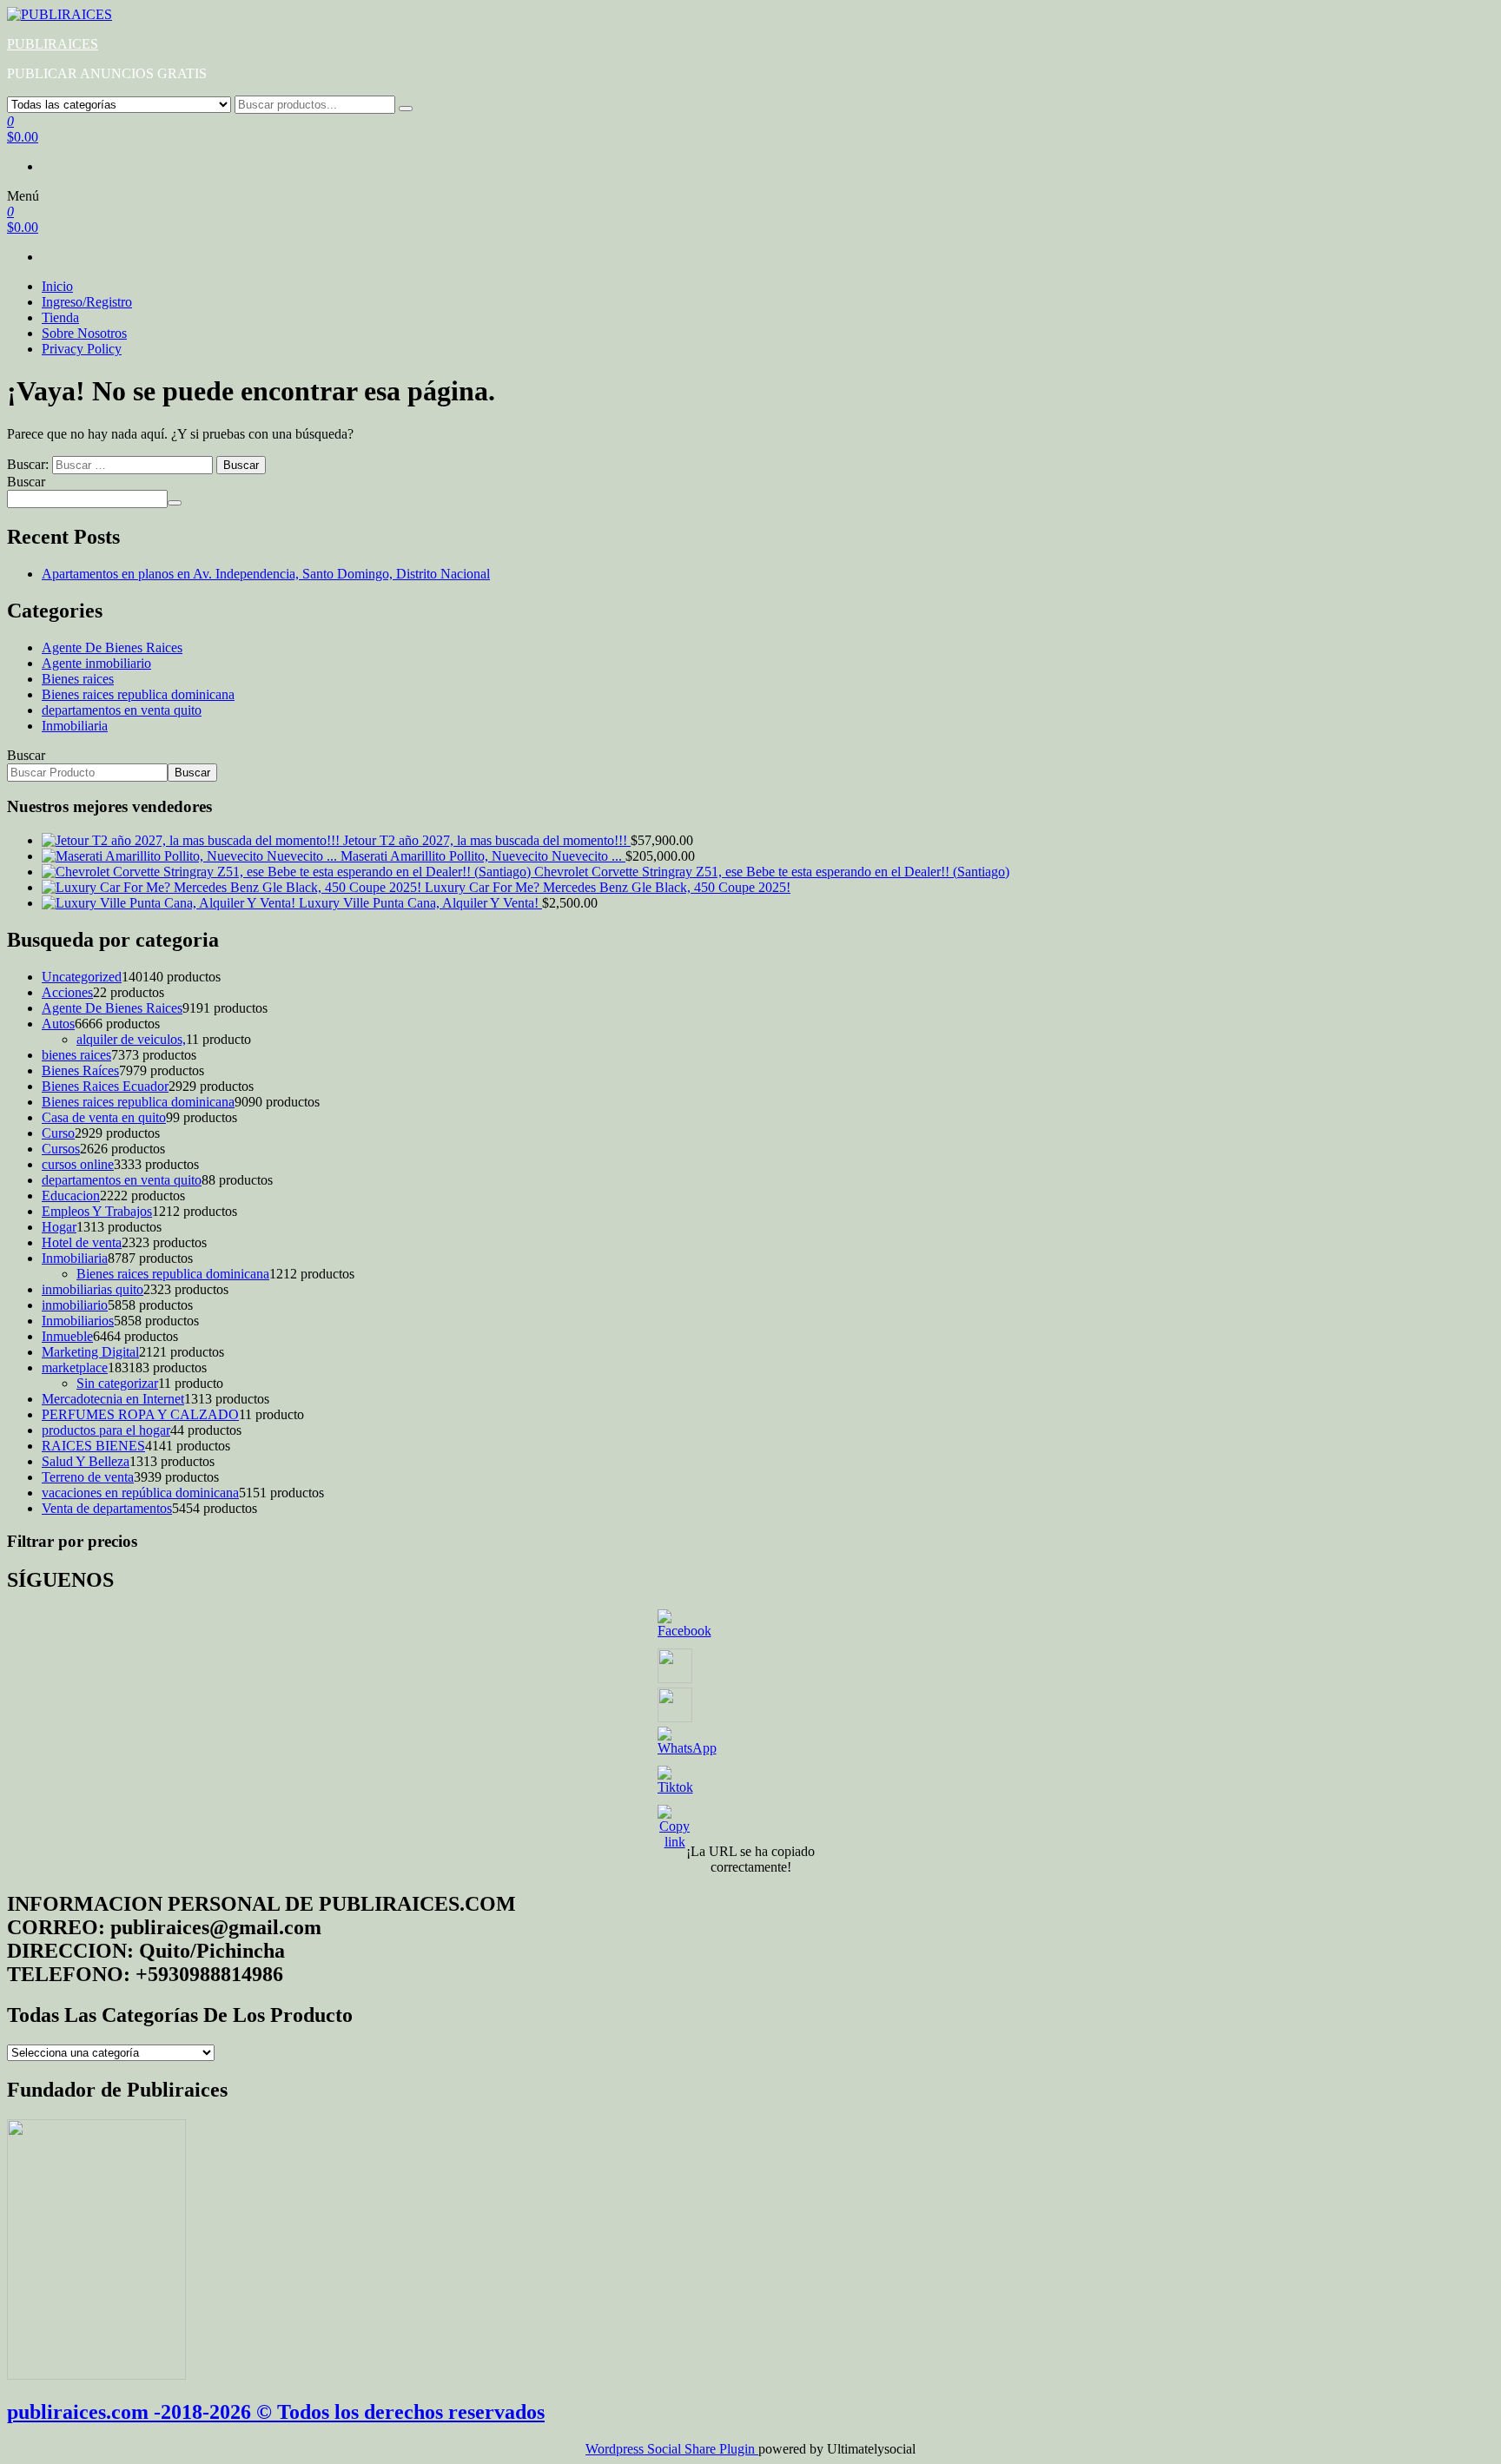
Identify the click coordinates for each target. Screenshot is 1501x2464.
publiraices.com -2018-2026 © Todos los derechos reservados (276, 2412)
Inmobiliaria (75, 726)
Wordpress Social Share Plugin (672, 2449)
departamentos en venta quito (122, 710)
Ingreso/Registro (87, 302)
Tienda (60, 317)
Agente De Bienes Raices (112, 647)
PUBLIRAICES (53, 44)
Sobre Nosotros (84, 333)
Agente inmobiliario (96, 663)
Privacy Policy (82, 349)
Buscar (26, 482)
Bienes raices (78, 679)
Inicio (57, 286)
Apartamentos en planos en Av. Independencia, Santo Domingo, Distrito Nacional (266, 574)
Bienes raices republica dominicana (138, 694)
